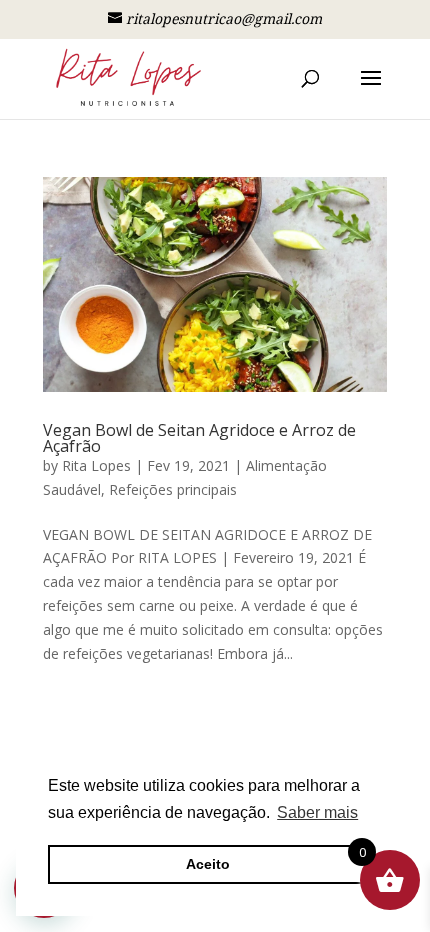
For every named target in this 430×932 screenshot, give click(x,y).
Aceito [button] (208, 864)
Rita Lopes (96, 465)
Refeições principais (173, 489)
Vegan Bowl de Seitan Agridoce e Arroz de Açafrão (199, 438)
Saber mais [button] (317, 812)
